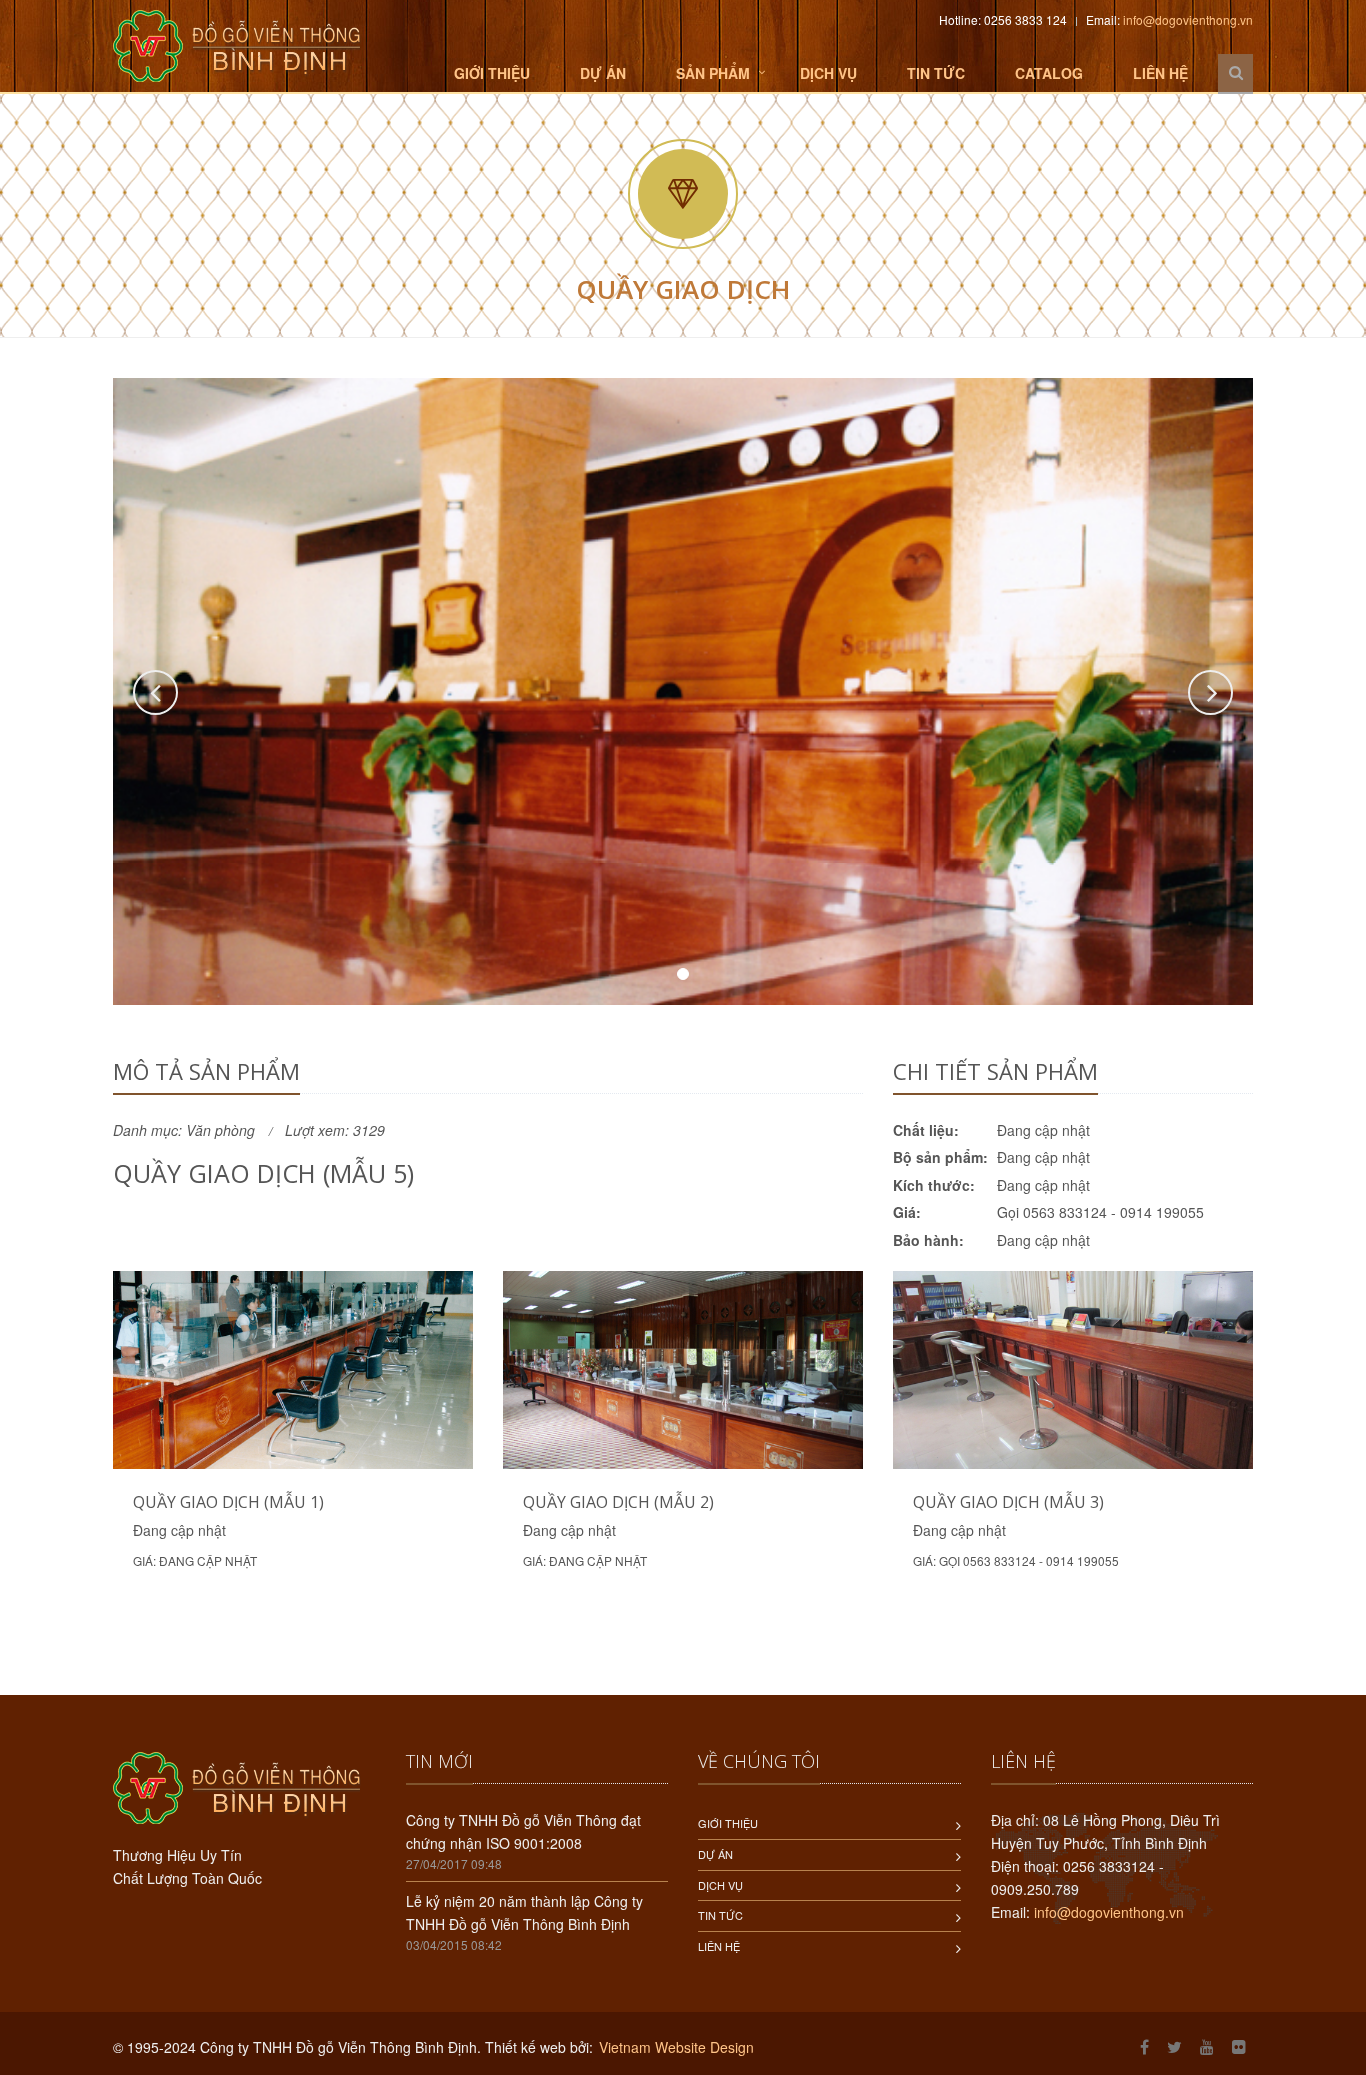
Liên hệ (1160, 73)
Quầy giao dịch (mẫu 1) (228, 1502)
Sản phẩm (713, 73)
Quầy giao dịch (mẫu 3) (1008, 1502)
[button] (155, 692)
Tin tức (936, 73)
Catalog (1049, 73)
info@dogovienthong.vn (1188, 19)
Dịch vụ (828, 73)
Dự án (603, 73)
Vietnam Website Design (676, 2047)
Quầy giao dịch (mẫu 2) (618, 1502)
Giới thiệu (492, 73)
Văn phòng (220, 1130)
